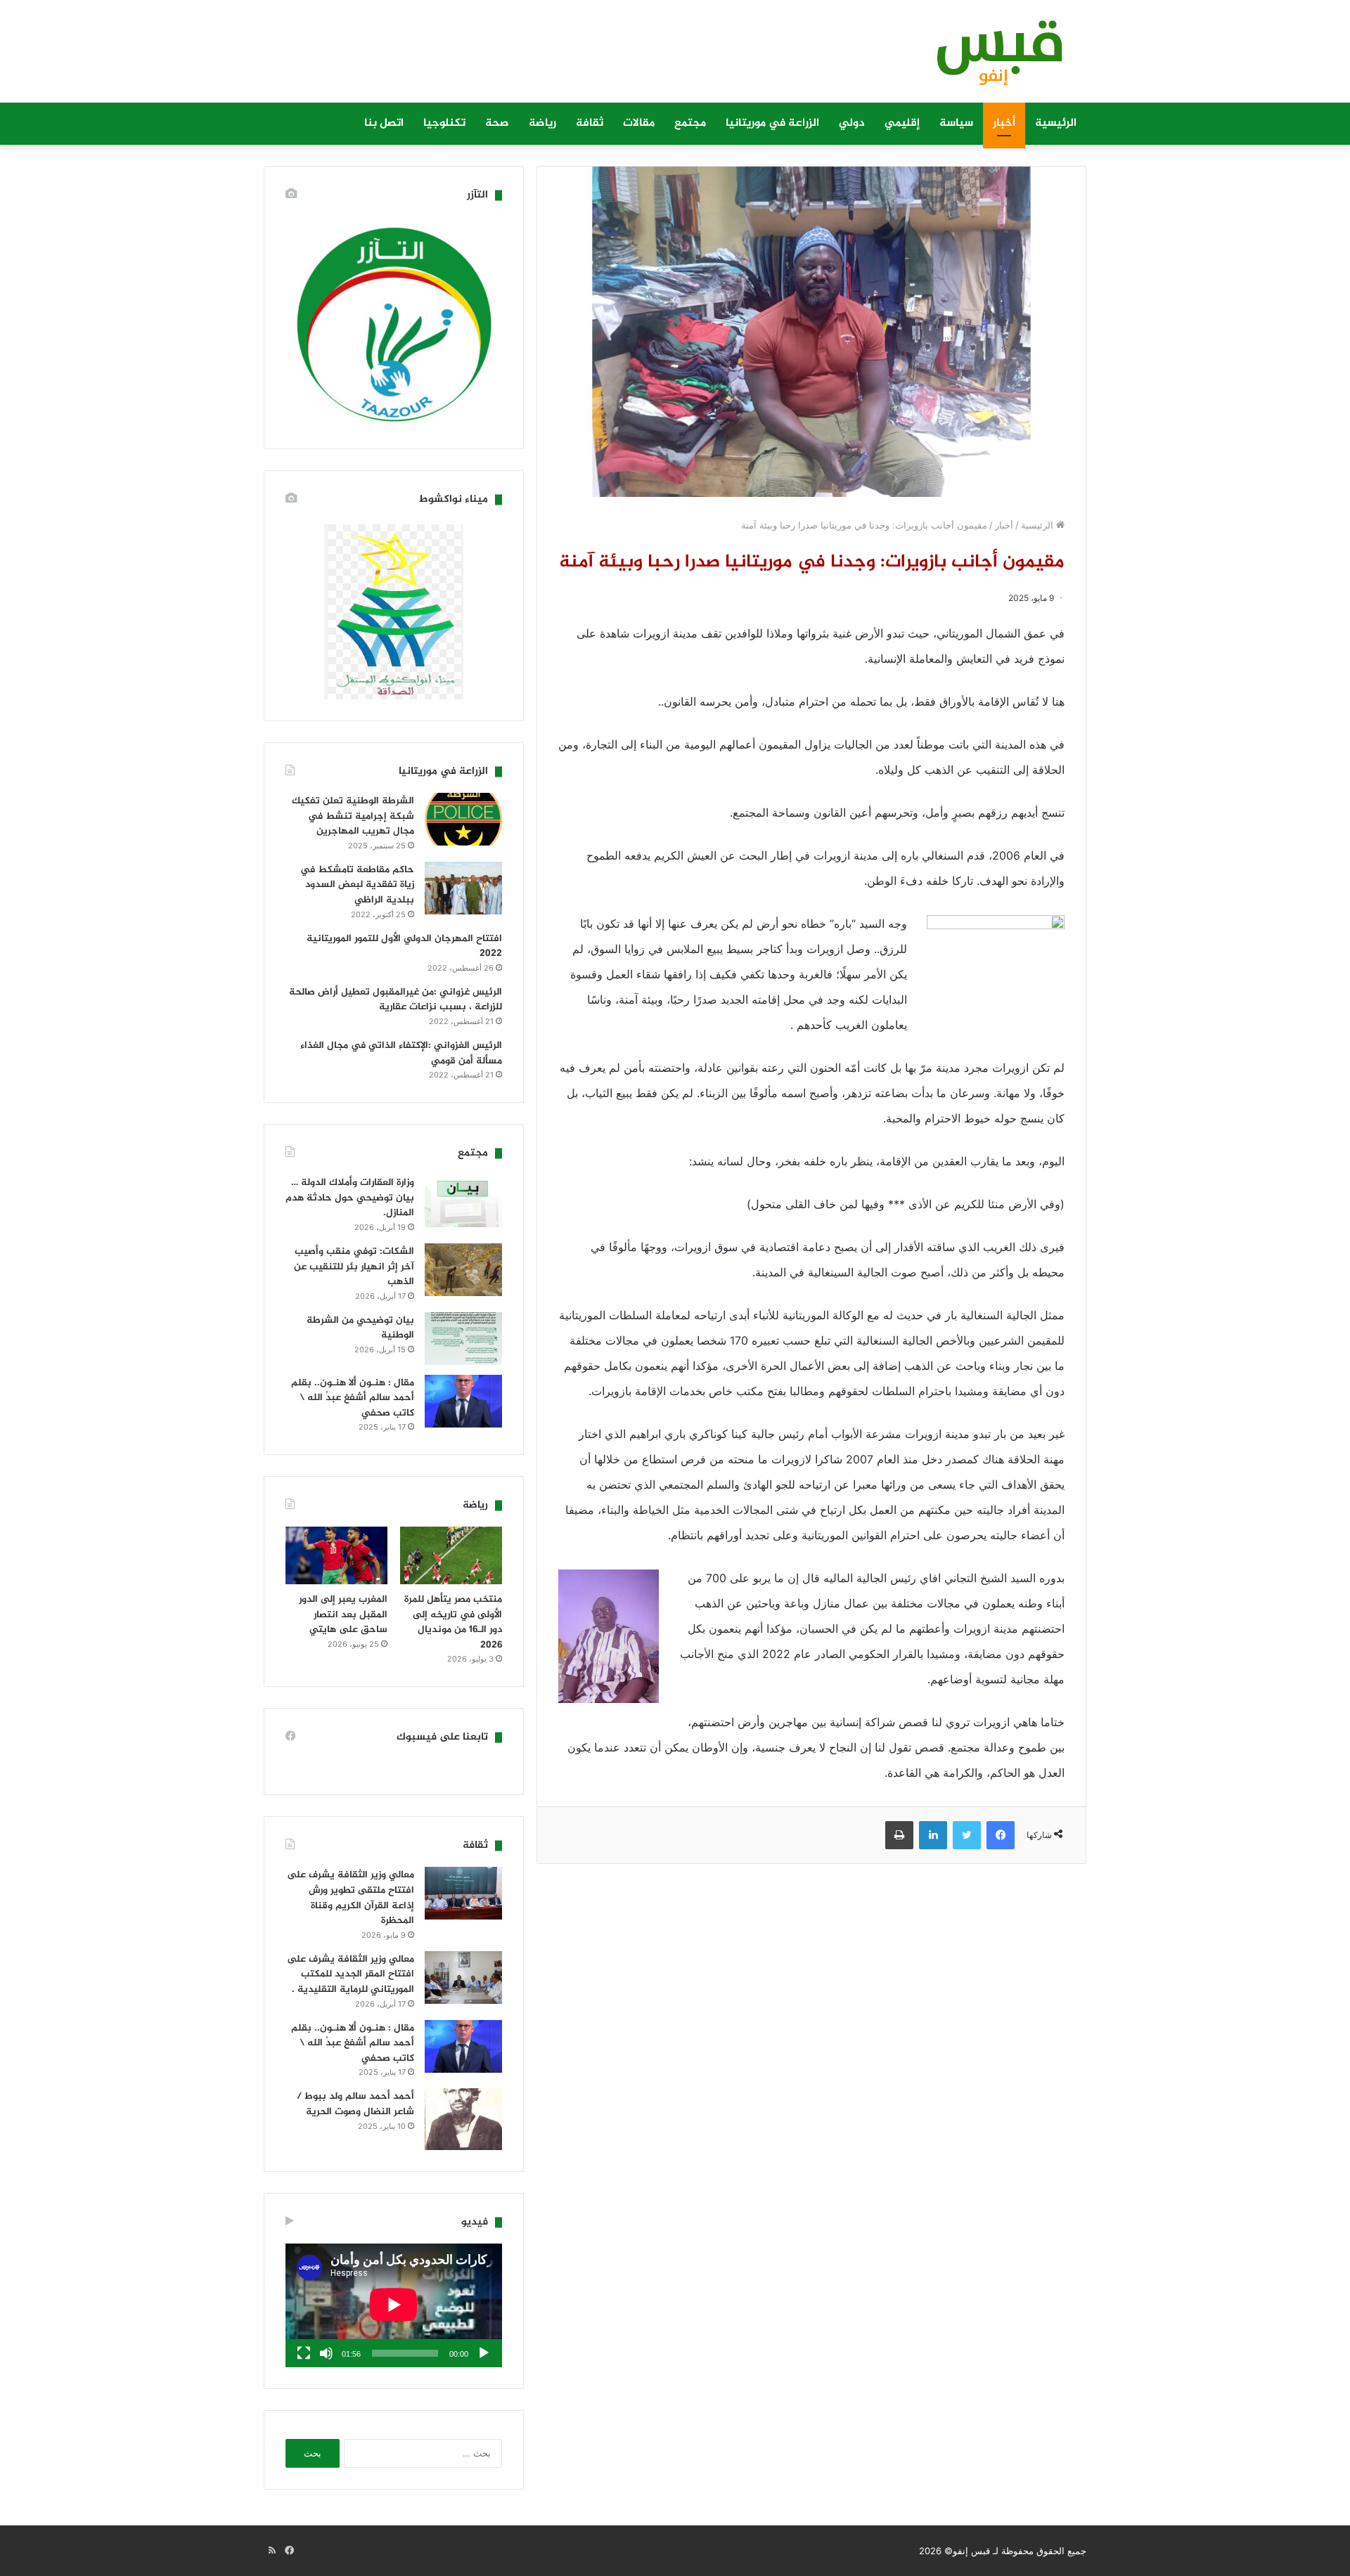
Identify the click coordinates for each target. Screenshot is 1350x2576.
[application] (394, 2305)
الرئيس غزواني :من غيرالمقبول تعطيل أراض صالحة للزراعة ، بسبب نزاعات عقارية (396, 1000)
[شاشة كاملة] (304, 2353)
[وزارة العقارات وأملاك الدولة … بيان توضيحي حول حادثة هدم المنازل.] (463, 1201)
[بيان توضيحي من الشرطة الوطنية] (463, 1339)
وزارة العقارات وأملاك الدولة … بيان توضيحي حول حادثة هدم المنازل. (350, 1198)
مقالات (639, 123)
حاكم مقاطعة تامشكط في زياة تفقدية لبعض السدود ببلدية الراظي (357, 885)
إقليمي (902, 123)
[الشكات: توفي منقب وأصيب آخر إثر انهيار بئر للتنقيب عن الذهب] (463, 1270)
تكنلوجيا (444, 123)
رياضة (542, 123)
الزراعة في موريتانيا (772, 123)
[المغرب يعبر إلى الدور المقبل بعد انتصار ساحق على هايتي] (336, 1555)
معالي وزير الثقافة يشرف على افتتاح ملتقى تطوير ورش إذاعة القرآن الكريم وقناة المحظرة (351, 1898)
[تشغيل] (484, 2353)
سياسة (956, 123)
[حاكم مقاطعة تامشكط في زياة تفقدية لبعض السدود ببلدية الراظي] (463, 888)
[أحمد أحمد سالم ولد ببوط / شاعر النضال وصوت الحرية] (463, 2119)
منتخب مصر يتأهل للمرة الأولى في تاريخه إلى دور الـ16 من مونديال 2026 (453, 1622)
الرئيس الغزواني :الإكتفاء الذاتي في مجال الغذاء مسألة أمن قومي (401, 1053)
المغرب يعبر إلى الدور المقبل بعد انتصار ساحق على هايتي (343, 1614)
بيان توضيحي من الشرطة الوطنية (360, 1328)
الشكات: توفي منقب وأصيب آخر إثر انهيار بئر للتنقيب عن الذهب (354, 1267)
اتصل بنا (384, 123)
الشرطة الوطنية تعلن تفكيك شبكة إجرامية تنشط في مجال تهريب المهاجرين (353, 816)
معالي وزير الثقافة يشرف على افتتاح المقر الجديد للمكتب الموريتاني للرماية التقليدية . (351, 1974)
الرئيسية (1056, 123)
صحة (497, 123)
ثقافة (590, 123)
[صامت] (326, 2353)
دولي (852, 123)
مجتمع (690, 123)
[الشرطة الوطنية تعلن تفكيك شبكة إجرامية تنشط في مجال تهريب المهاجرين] (463, 819)
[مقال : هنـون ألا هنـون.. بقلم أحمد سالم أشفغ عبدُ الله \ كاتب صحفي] (463, 1401)
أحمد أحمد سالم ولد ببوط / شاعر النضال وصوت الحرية (355, 2104)
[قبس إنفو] (991, 58)
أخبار (1004, 123)
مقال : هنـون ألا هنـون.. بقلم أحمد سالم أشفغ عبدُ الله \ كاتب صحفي (353, 1398)
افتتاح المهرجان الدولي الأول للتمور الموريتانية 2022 (404, 946)
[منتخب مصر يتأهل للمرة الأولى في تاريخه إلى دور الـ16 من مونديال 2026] (451, 1555)
